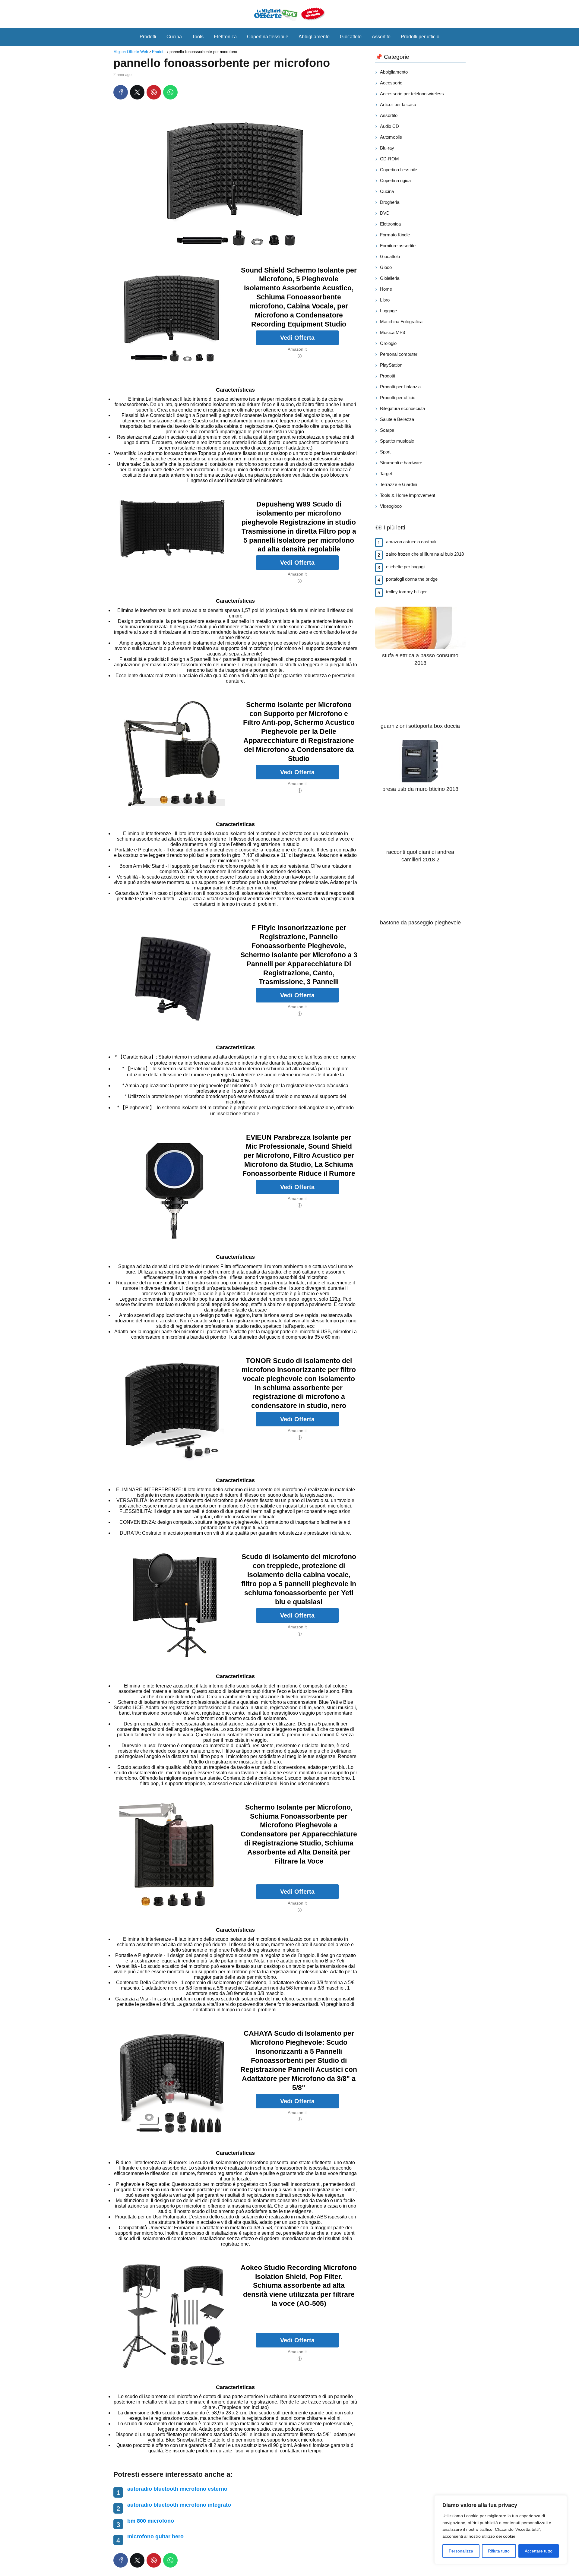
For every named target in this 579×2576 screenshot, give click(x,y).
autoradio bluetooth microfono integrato (179, 2505)
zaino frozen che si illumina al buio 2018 (425, 554)
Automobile (391, 137)
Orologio (388, 343)
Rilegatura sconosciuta (402, 408)
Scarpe (387, 430)
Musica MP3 (392, 332)
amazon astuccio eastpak (411, 542)
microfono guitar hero (155, 2537)
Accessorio (391, 83)
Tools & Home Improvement (408, 495)
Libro (385, 300)
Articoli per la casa (398, 104)
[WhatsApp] (170, 92)
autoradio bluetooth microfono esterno (177, 2489)
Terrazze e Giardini (399, 484)
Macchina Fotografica (401, 322)
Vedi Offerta (297, 338)
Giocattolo (351, 37)
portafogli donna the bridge (412, 579)
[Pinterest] (154, 92)
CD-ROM (389, 159)
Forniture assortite (398, 246)
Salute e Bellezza (397, 419)
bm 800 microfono (151, 2521)
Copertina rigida (395, 180)
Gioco (386, 267)
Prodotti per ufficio (420, 37)
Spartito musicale (397, 441)
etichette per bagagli (406, 567)
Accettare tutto (539, 2551)
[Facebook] (121, 92)
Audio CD (389, 126)
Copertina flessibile (268, 37)
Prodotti (148, 37)
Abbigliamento (314, 37)
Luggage (388, 311)
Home (386, 289)
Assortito (381, 37)
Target (386, 474)
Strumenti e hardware (401, 463)
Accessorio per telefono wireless (412, 94)
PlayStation (391, 365)
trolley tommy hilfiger (406, 592)
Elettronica (225, 37)
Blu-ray (387, 148)
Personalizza (461, 2551)
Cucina (174, 37)
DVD (385, 213)
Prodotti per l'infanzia (400, 387)
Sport (385, 452)
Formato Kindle (395, 235)
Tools (198, 37)
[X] (137, 92)
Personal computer (399, 354)
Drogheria (390, 202)
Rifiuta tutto (499, 2551)
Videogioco (391, 506)
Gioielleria (390, 278)
